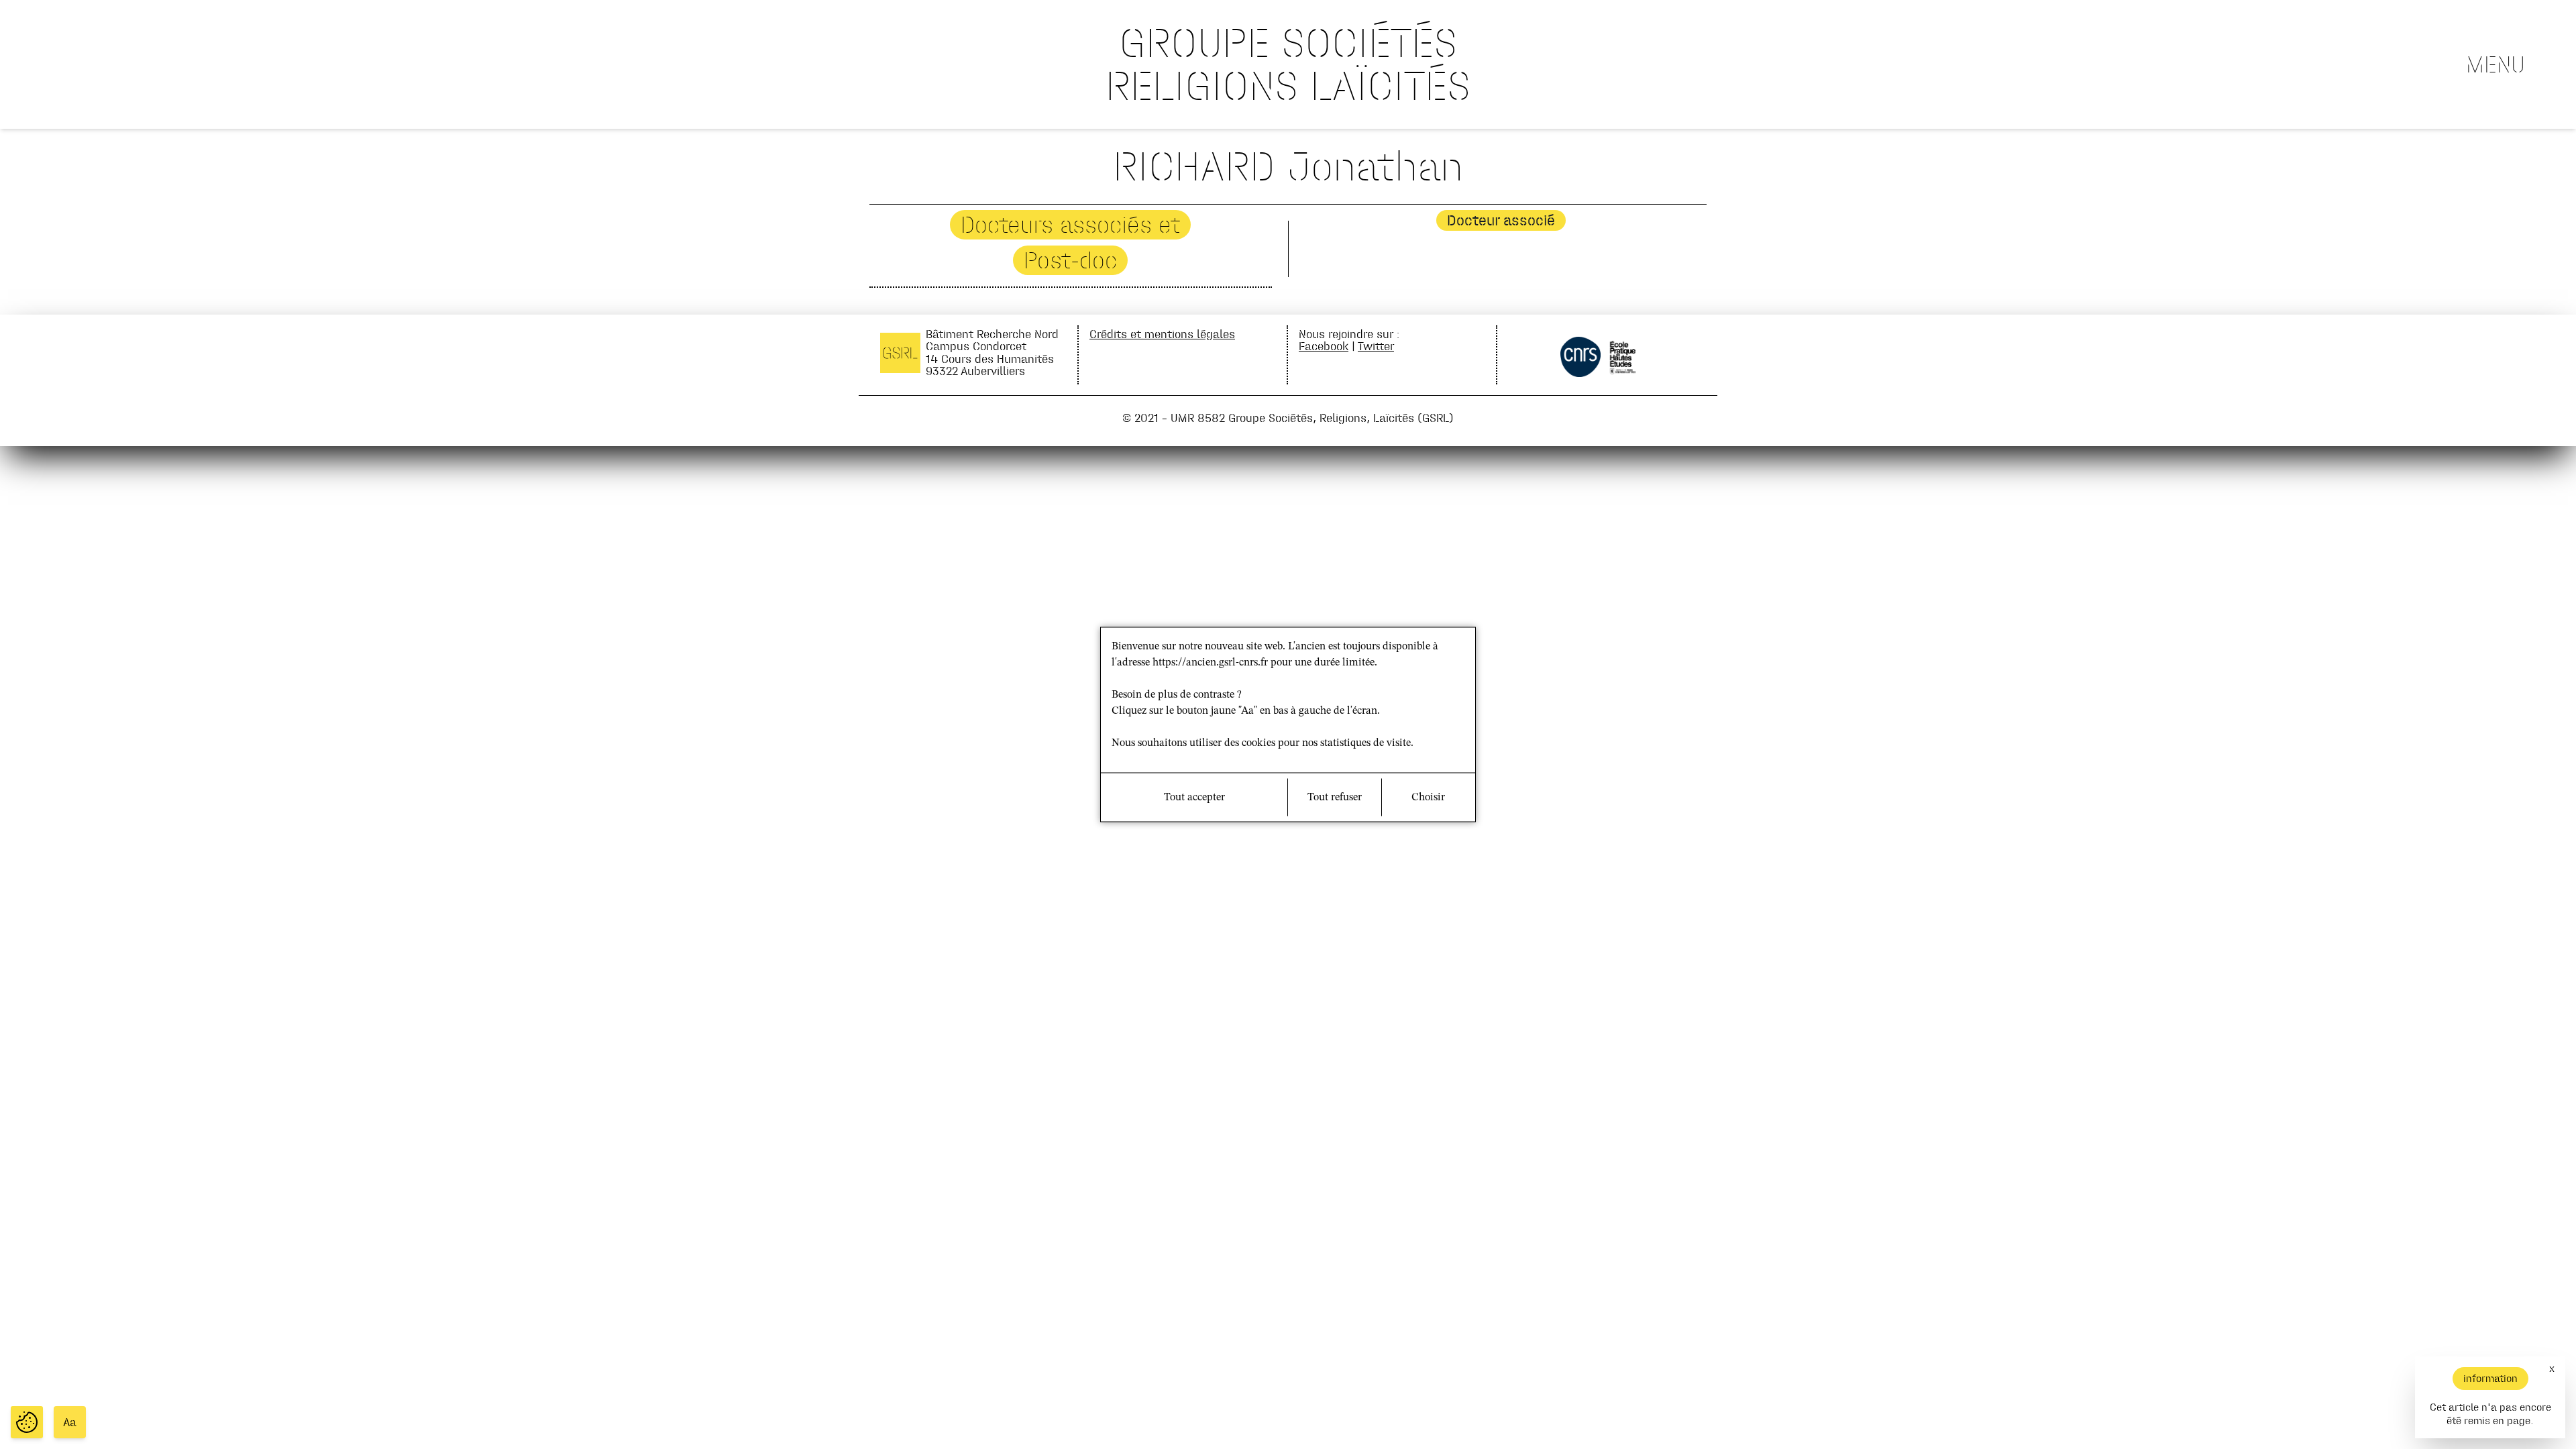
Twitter (1376, 346)
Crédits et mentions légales (1162, 334)
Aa (70, 1422)
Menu (2495, 64)
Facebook (1324, 346)
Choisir (1428, 798)
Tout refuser (1335, 798)
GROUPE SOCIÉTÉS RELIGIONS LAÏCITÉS (1288, 64)
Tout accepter (1194, 798)
